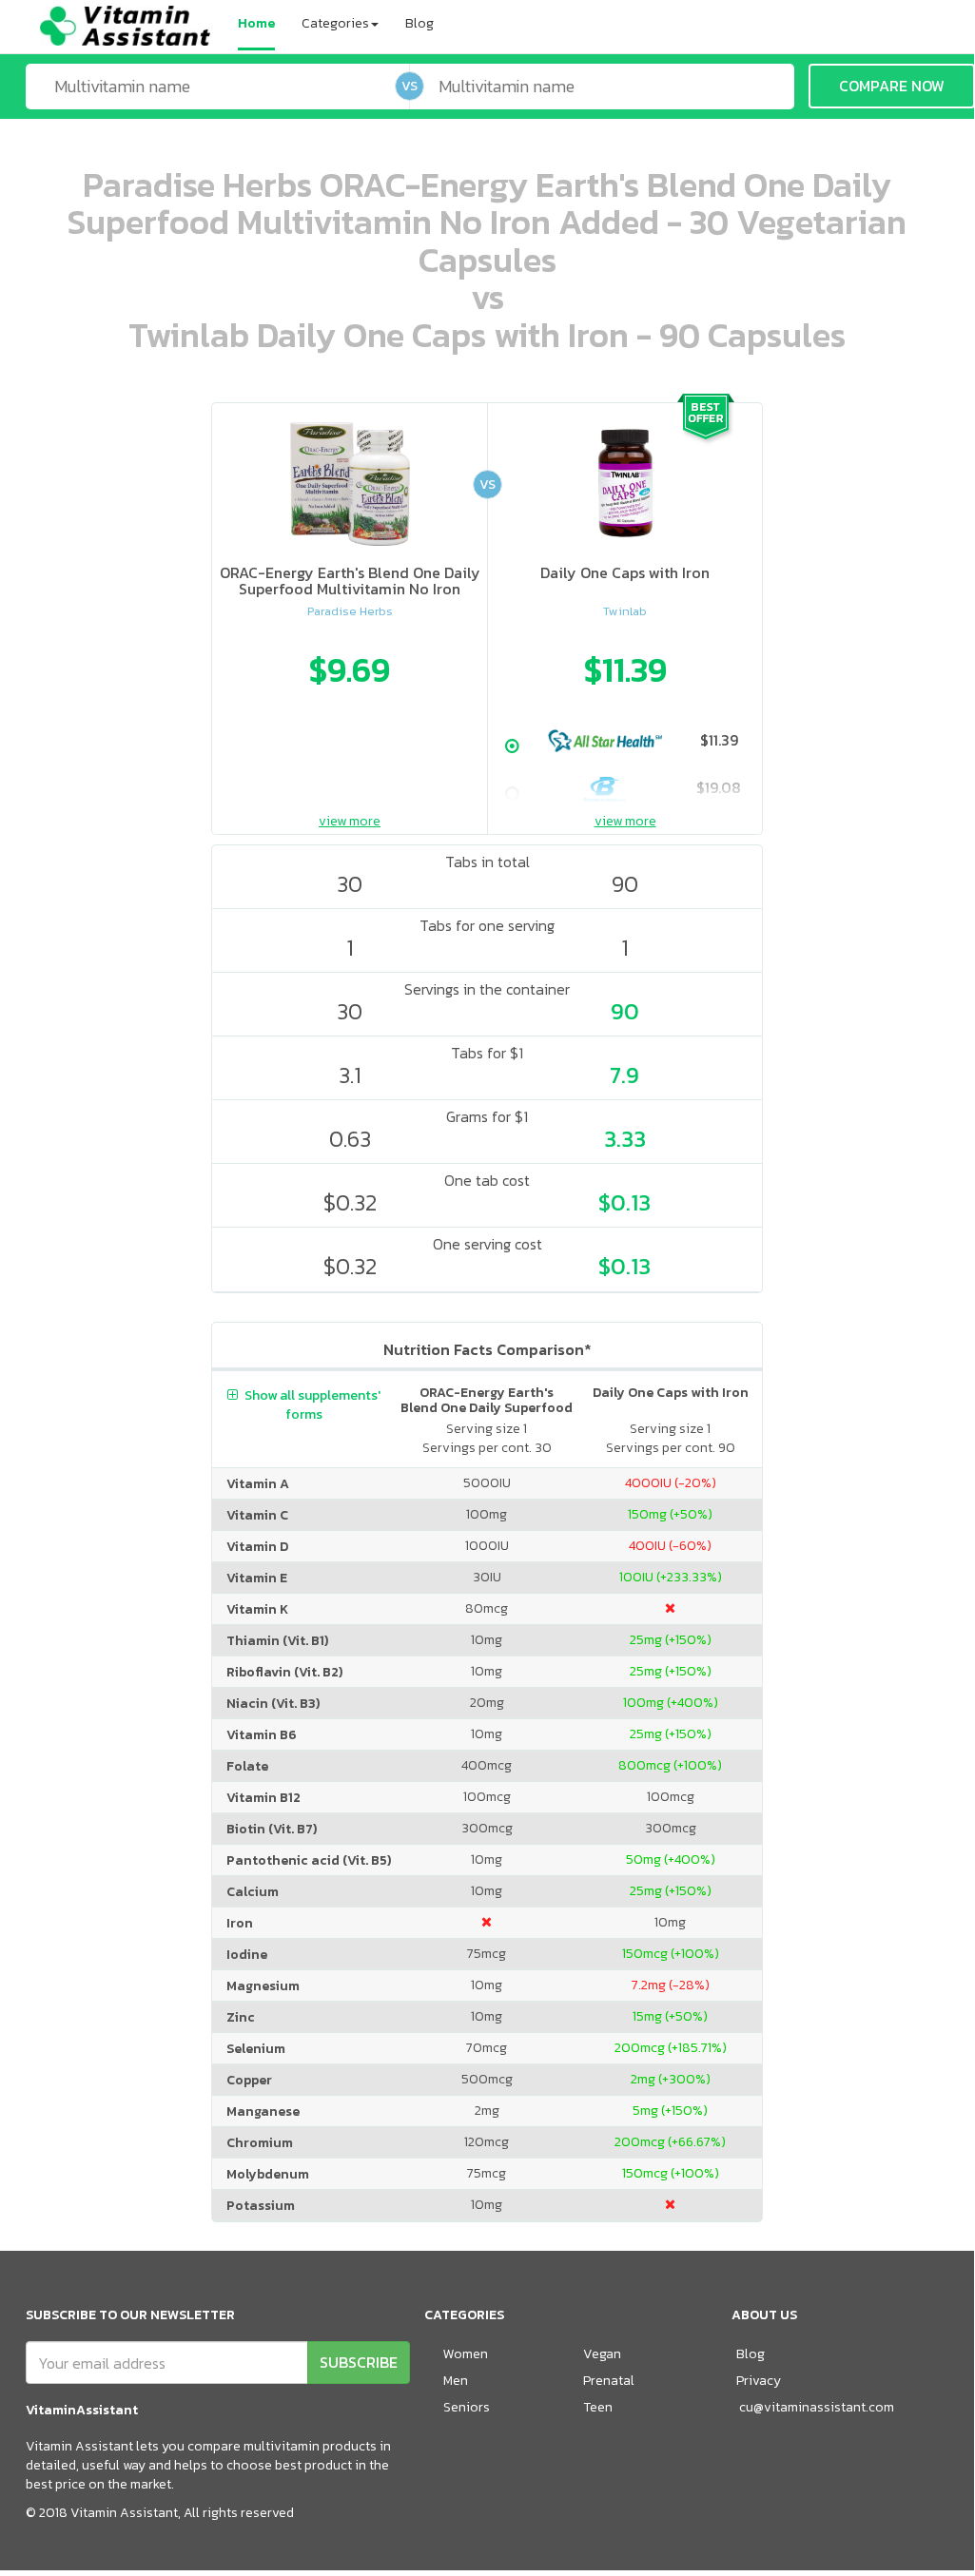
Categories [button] (335, 23)
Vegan (602, 2354)
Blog (419, 23)
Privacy (759, 2381)
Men (456, 2381)
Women (466, 2354)
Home (256, 23)
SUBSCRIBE (359, 2362)
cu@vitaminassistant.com (817, 2407)
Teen (598, 2407)
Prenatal (609, 2381)
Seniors (467, 2407)
